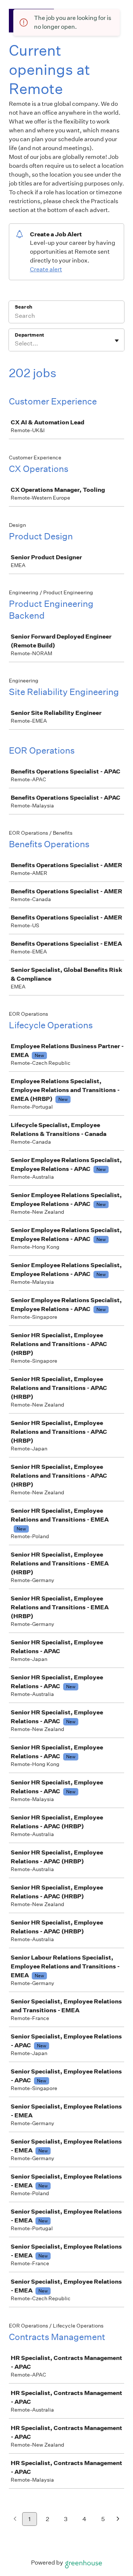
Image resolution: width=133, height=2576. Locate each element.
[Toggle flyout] (117, 341)
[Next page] (118, 2519)
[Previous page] (15, 2519)
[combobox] (15, 344)
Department (29, 335)
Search (23, 307)
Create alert (46, 269)
